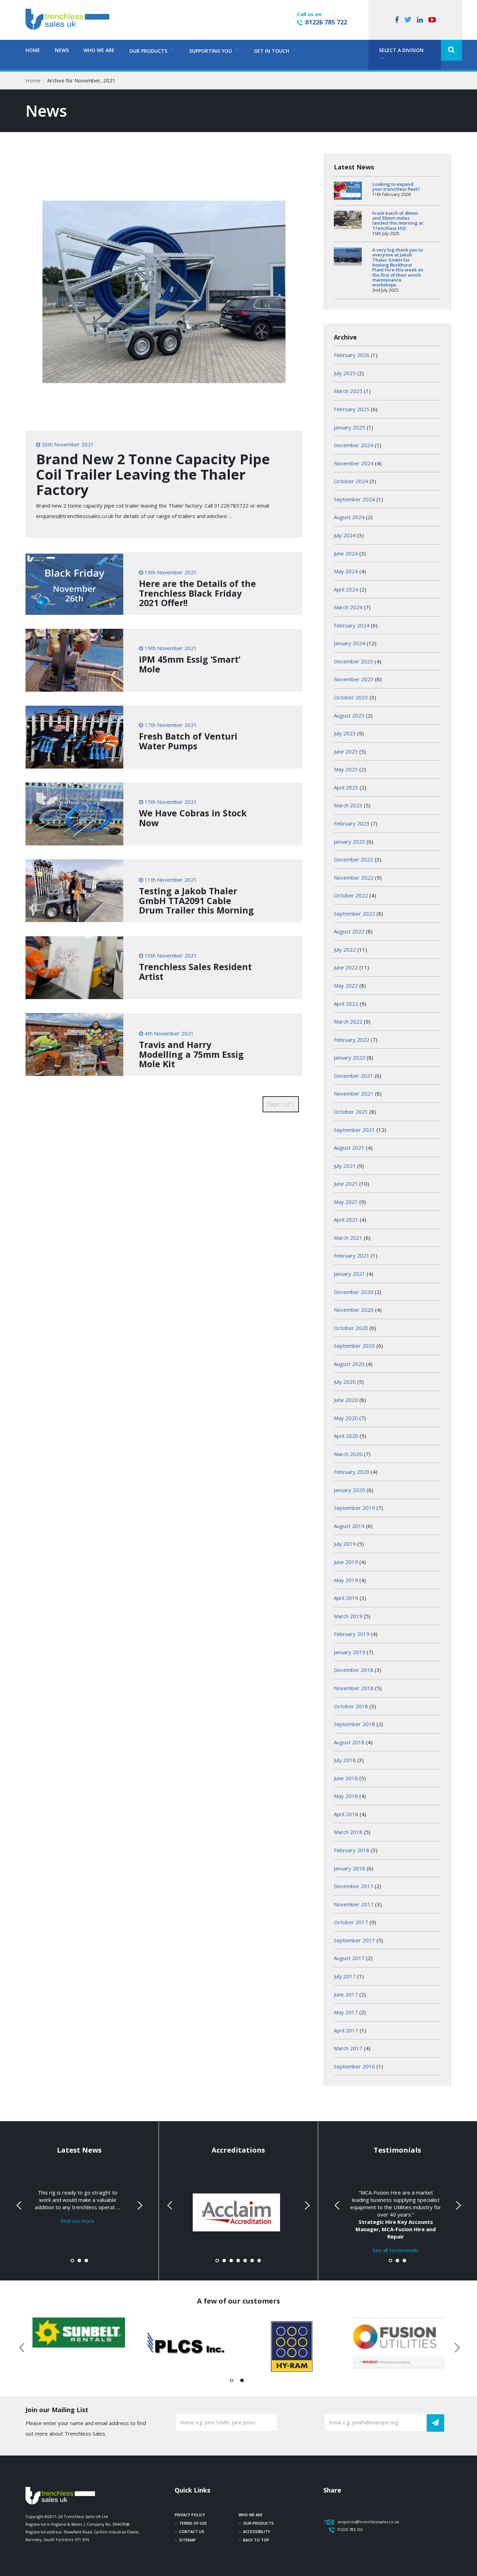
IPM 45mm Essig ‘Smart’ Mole (190, 664)
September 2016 (354, 2066)
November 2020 (354, 1310)
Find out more (78, 2221)
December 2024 (354, 445)
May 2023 (346, 769)
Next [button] (455, 2346)
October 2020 (351, 1328)
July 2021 (345, 1166)
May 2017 (346, 2012)
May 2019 (346, 1580)
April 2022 (346, 1004)
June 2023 (346, 751)
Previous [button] (22, 2346)
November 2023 (354, 679)
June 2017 (346, 1994)
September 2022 (354, 914)
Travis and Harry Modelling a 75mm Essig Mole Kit (191, 1054)
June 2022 (346, 967)
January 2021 (350, 1274)
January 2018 (350, 1868)
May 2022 (346, 985)
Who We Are (99, 50)
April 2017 (346, 2030)
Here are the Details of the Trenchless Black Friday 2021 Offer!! (197, 593)
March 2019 (348, 1616)
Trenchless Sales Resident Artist (195, 972)
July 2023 (345, 733)
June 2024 (346, 553)
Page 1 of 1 (281, 1104)
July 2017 (345, 1976)
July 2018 (345, 1760)
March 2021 (348, 1238)
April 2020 (346, 1436)
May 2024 (346, 571)
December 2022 (354, 859)
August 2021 (349, 1148)
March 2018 (348, 1832)
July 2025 (345, 373)
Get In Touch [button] (272, 51)
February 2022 (352, 1040)
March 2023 (348, 805)
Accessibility (257, 2531)
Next (139, 2205)
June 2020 (346, 1400)
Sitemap (188, 2540)
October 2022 (351, 895)
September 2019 (354, 1508)
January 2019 (350, 1652)
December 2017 (354, 1886)
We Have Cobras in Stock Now (193, 818)
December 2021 (354, 1076)
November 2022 (354, 878)
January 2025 (350, 427)
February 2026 (352, 355)
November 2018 (354, 1688)
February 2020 (352, 1472)
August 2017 (349, 1958)
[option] (79, 2333)
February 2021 (352, 1256)
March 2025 (348, 391)
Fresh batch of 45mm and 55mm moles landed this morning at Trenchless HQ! (398, 221)
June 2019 (346, 1562)
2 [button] (242, 2382)
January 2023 (350, 842)
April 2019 (346, 1598)
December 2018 (354, 1670)
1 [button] (232, 2382)
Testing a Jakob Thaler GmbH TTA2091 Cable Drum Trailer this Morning (196, 900)
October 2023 (351, 697)
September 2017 (354, 1940)
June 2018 (346, 1778)
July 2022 (345, 949)
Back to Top (256, 2540)
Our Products (258, 2523)
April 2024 (346, 589)
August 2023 (349, 715)
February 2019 (352, 1634)
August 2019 (349, 1526)
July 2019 (345, 1544)
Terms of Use (193, 2523)
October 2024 (351, 481)
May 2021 (346, 1202)
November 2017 (354, 1904)
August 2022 (349, 931)
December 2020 (354, 1292)
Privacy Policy (190, 2515)
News (62, 50)
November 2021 (354, 1093)
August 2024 (349, 517)
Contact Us (192, 2531)
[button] (452, 50)
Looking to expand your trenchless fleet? (396, 187)
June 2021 (346, 1184)
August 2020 (349, 1364)
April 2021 (346, 1220)
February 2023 (352, 823)
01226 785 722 (326, 22)
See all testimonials (396, 2250)
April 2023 (346, 787)
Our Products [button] (149, 51)
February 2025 (352, 409)
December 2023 (354, 661)
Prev (20, 2205)
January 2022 (350, 1057)
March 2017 (348, 2048)
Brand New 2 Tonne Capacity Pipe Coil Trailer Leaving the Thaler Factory (153, 474)
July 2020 (345, 1382)
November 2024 (354, 463)
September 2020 (354, 1346)
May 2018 (346, 1796)
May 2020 (346, 1418)
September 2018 (354, 1724)
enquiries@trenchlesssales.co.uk (368, 2522)
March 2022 (348, 1021)
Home (33, 50)
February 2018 (352, 1850)
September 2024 (354, 499)
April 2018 (346, 1814)
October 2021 (351, 1112)
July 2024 (345, 535)
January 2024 (350, 643)
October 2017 (351, 1922)
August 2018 (349, 1742)
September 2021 (354, 1130)
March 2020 (348, 1454)
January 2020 (350, 1490)
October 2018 (351, 1706)
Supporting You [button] (211, 51)
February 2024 (352, 625)
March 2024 (348, 607)
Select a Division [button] (401, 50)
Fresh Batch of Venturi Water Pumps (188, 741)
